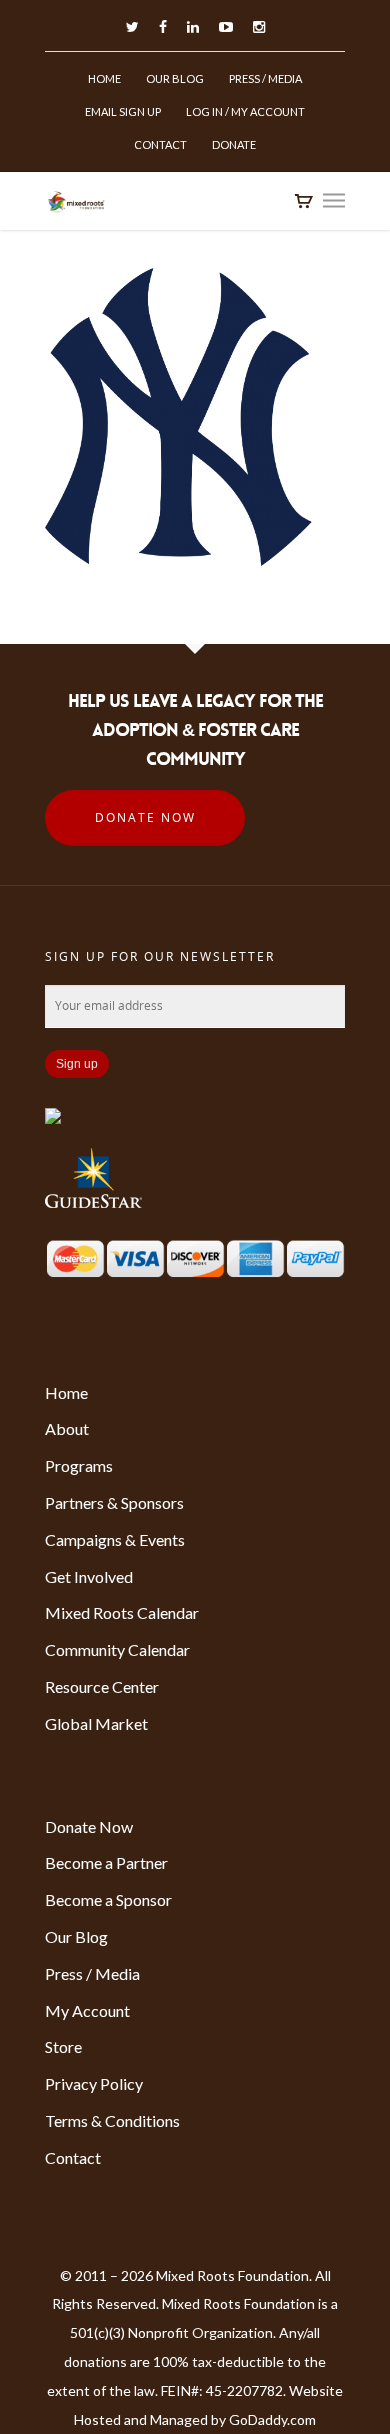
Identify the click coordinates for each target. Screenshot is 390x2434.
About (67, 1428)
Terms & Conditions (112, 2120)
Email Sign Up (123, 111)
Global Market (96, 1723)
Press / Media (265, 78)
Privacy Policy (94, 2083)
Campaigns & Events (115, 1539)
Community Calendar (117, 1649)
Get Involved (89, 1576)
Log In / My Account (245, 111)
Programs (79, 1465)
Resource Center (102, 1686)
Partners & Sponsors (114, 1502)
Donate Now (145, 817)
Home (104, 78)
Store (63, 2046)
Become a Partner (106, 1862)
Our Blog (175, 78)
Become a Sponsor (108, 1899)
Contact (160, 144)
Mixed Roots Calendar (122, 1612)
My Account (87, 2010)
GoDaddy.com (272, 2419)
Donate (234, 144)
